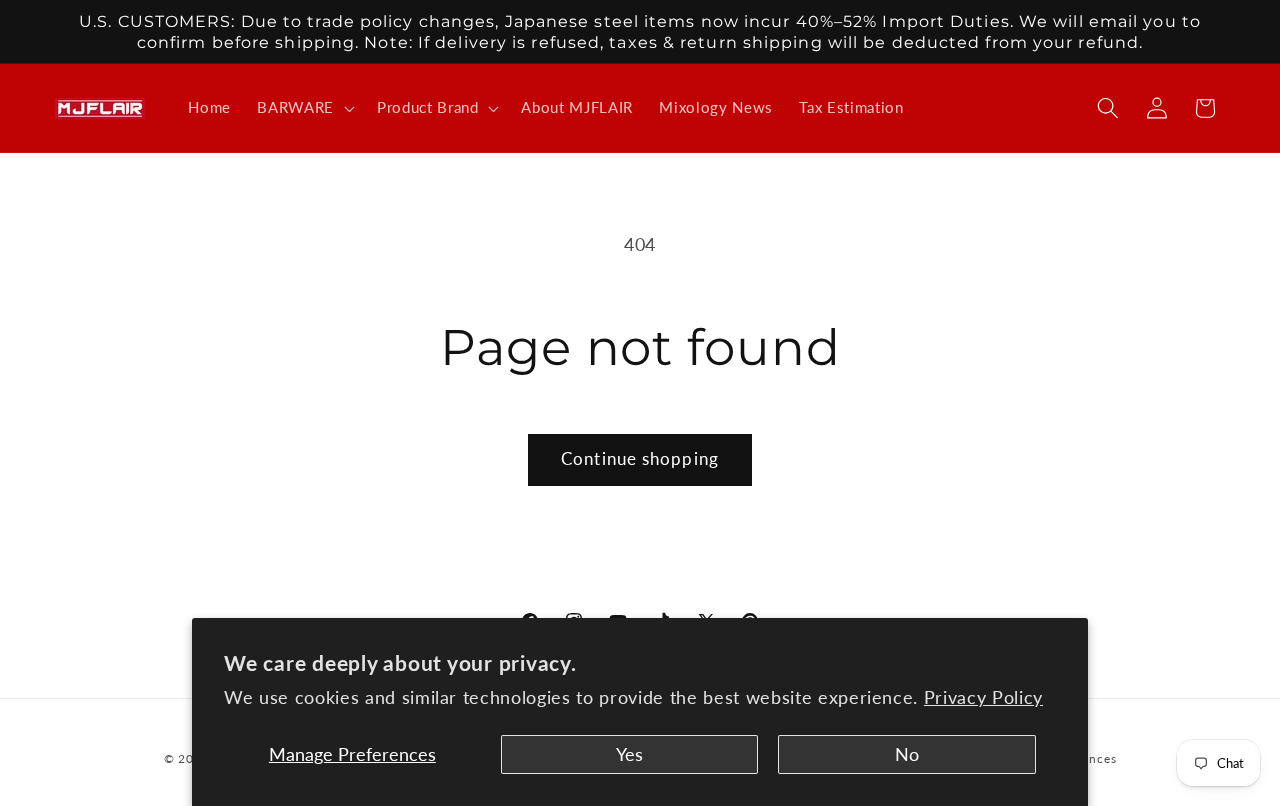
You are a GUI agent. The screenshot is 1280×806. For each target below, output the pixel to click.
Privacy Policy (983, 697)
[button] (304, 108)
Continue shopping (640, 459)
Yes (629, 754)
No (907, 754)
